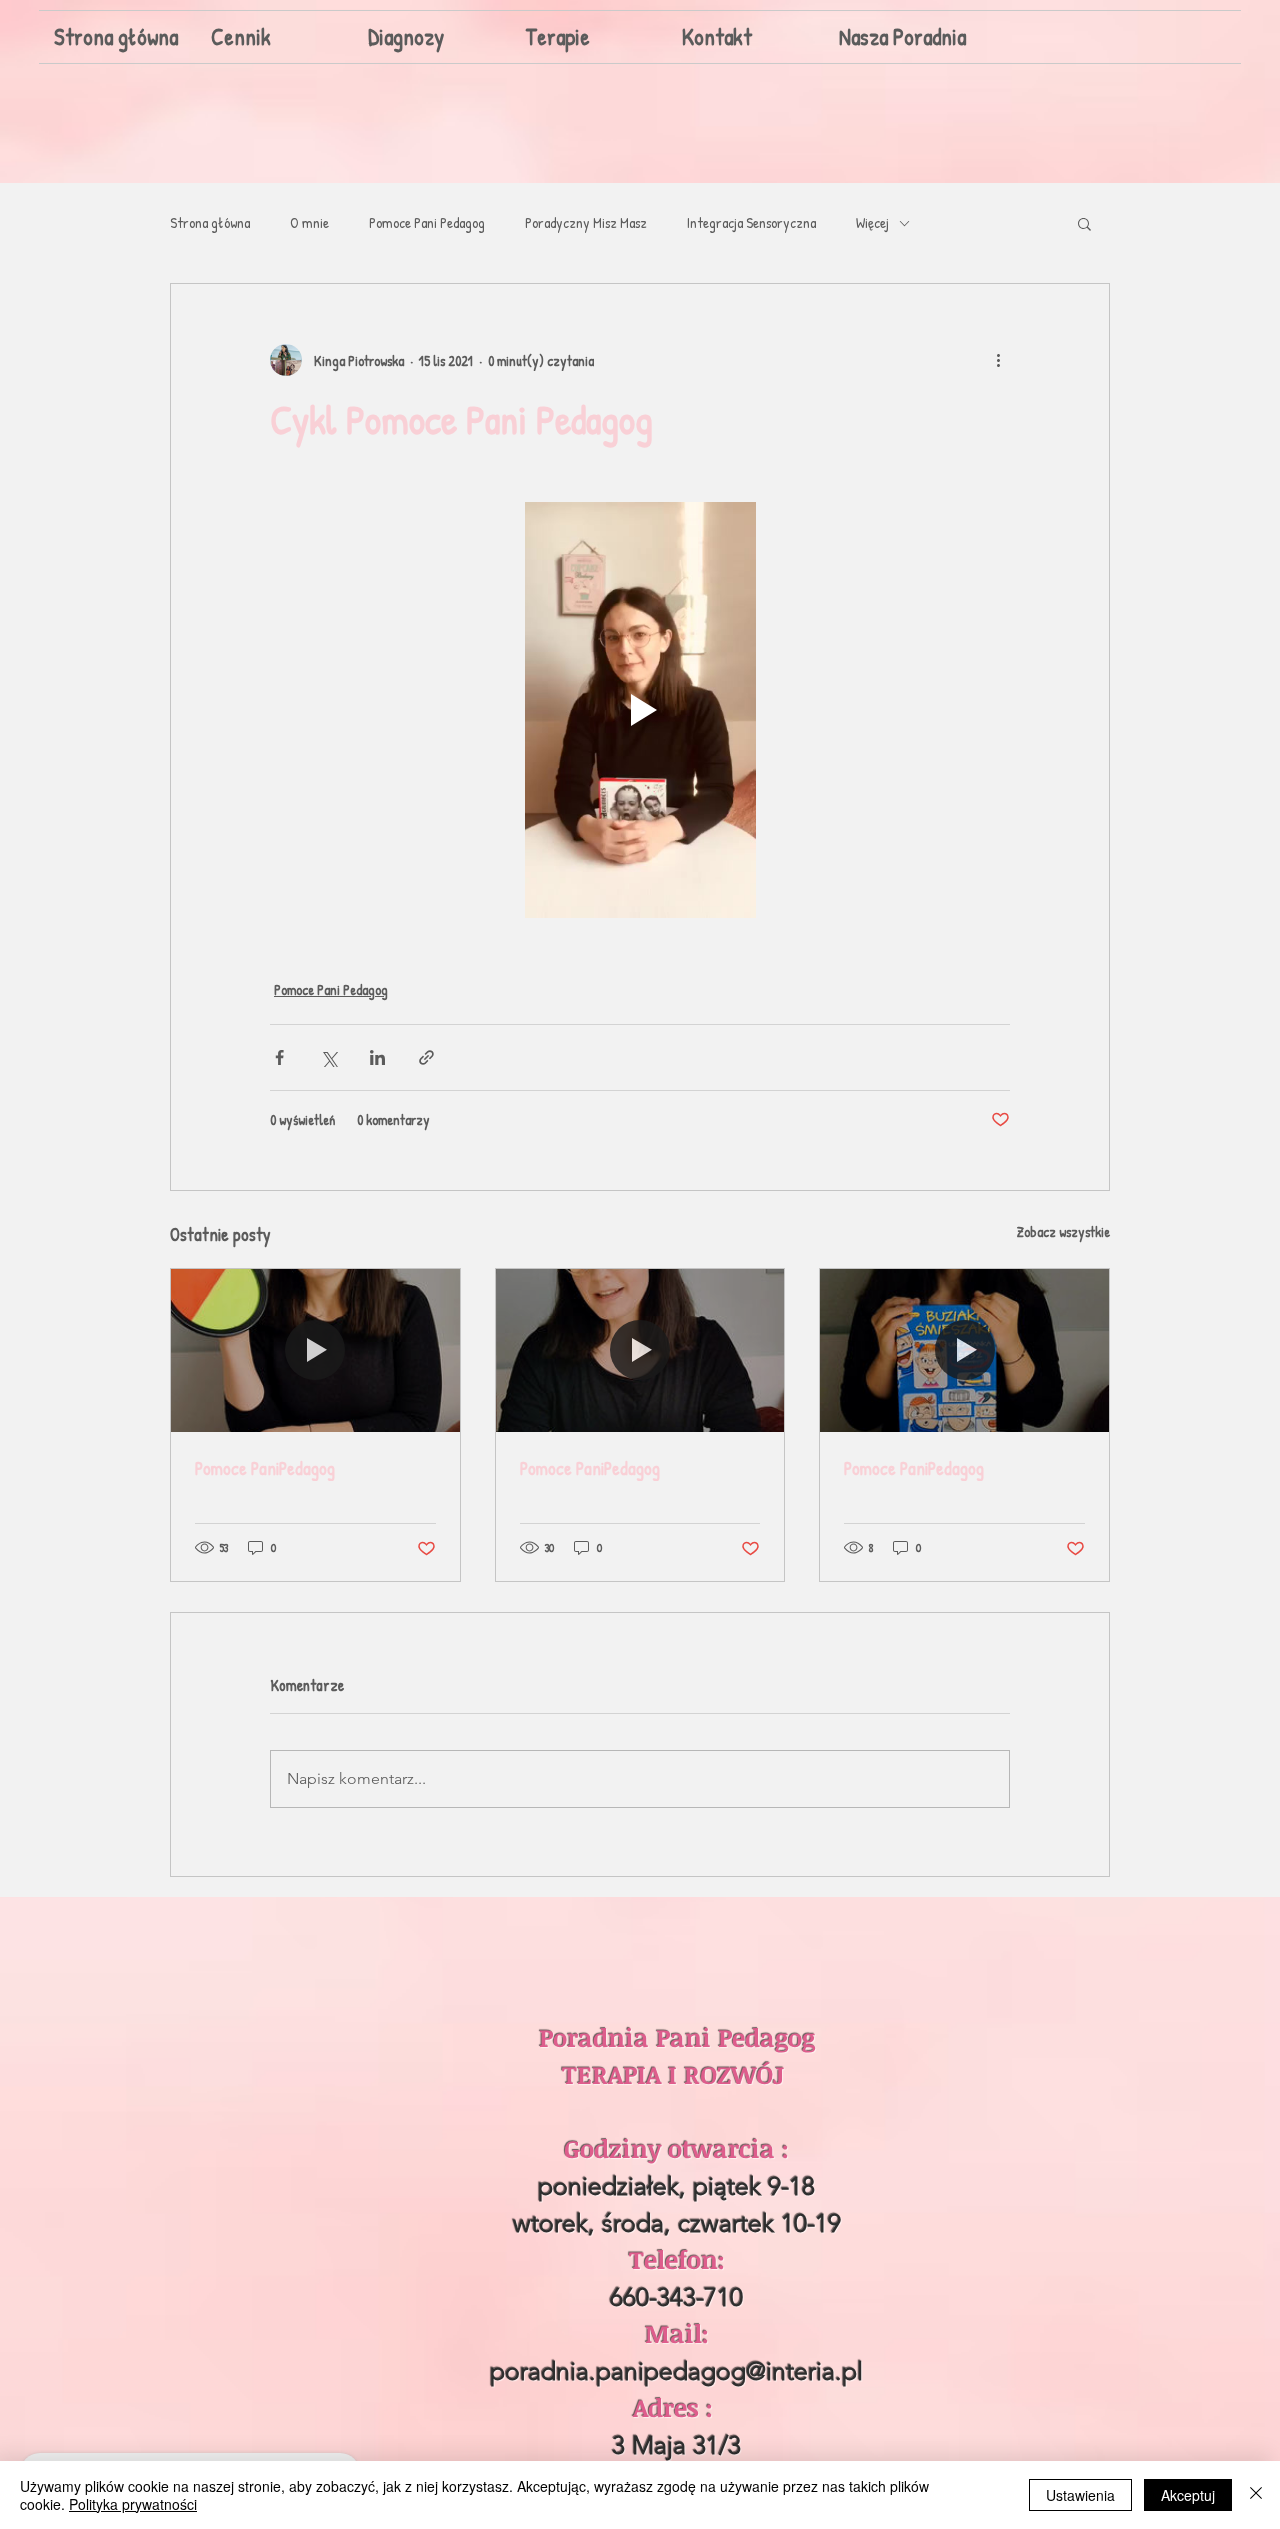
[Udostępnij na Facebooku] (279, 1057)
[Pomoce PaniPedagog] (315, 1350)
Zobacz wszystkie (1063, 1231)
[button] (1084, 223)
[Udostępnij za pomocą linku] (426, 1057)
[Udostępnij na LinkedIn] (377, 1057)
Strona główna (210, 223)
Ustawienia (1080, 2495)
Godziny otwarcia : (676, 2148)
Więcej (872, 223)
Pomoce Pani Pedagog (427, 223)
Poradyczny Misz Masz (586, 223)
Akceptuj (1188, 2495)
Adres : (676, 2407)
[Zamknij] (1256, 2495)
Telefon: (677, 2259)
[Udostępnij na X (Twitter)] (328, 1057)
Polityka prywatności (133, 2504)
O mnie (309, 223)
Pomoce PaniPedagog (265, 1468)
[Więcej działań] (998, 360)
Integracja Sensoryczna (751, 223)
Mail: (677, 2333)
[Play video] (640, 710)
